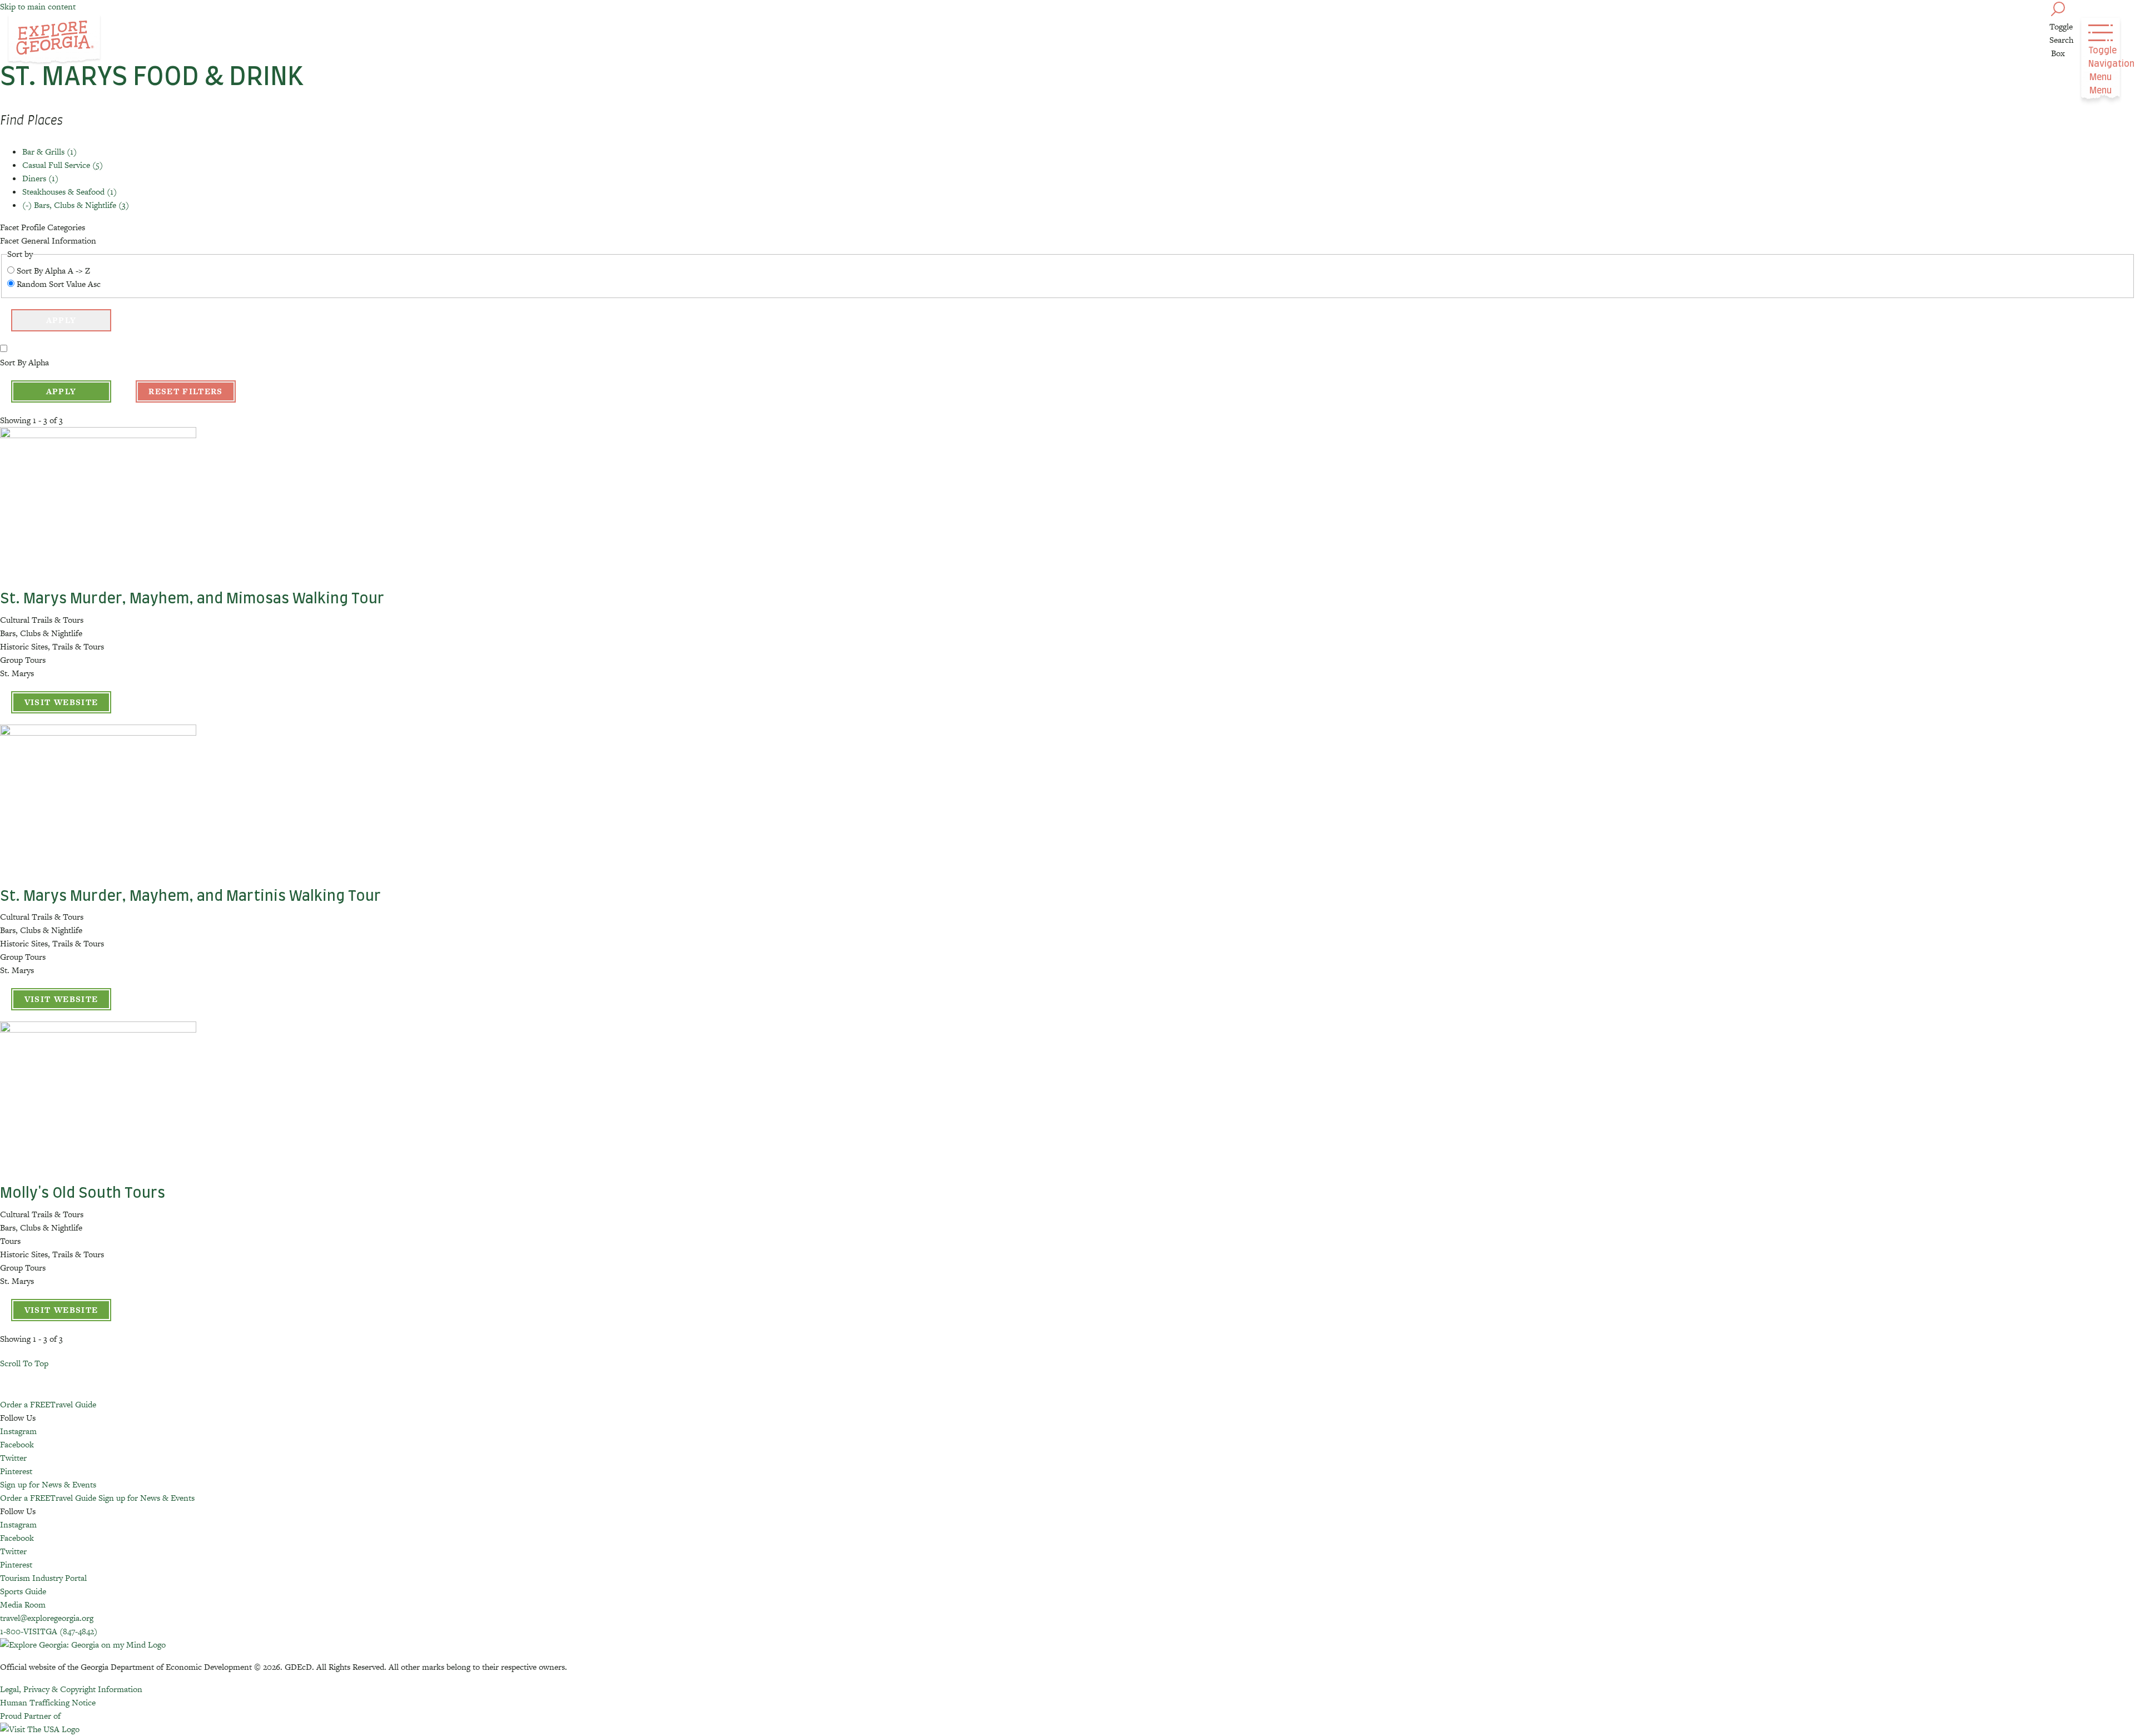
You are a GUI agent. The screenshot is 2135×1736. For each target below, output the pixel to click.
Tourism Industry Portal (43, 1578)
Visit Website (61, 702)
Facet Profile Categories (43, 227)
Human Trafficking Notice (48, 1702)
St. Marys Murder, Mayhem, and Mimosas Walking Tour (192, 599)
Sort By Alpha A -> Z (53, 271)
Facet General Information (48, 240)
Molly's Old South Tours (83, 1193)
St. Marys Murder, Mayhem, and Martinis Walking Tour (190, 896)
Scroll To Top (24, 1363)
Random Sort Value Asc (59, 284)
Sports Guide (23, 1591)
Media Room (23, 1604)
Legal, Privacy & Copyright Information (71, 1689)
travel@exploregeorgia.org (47, 1618)
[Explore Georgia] (54, 40)
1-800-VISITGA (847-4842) (49, 1631)
